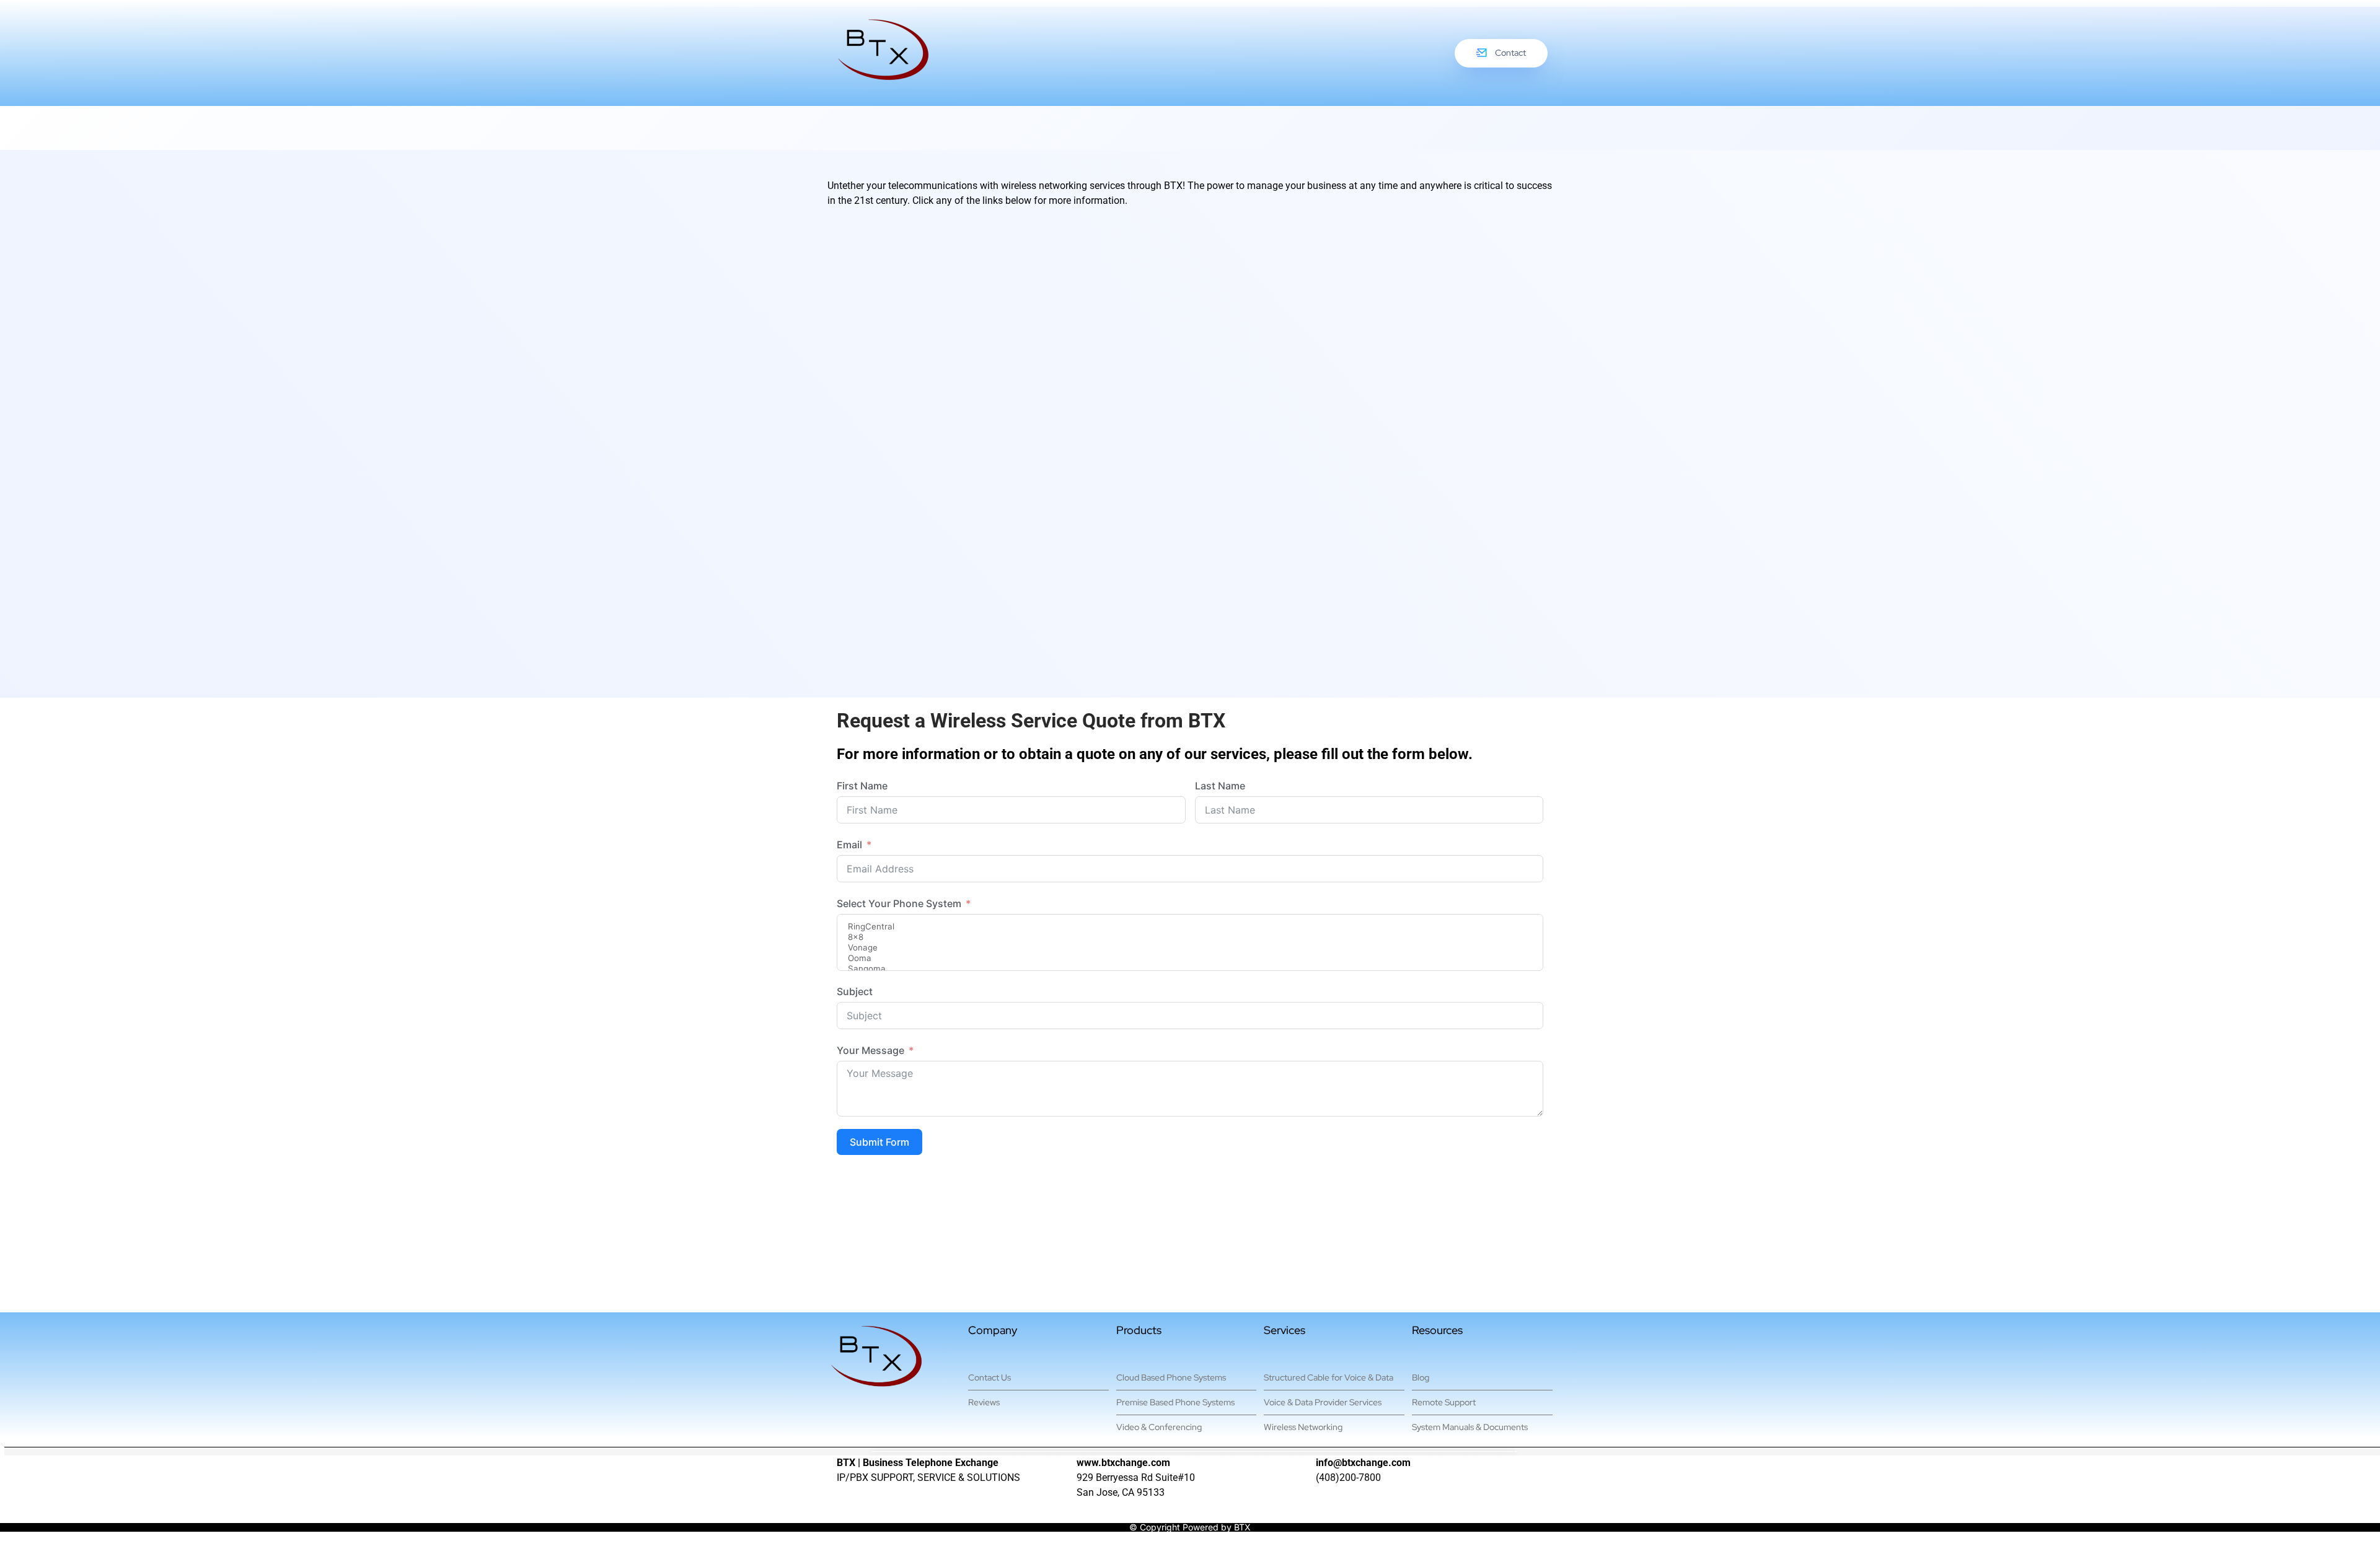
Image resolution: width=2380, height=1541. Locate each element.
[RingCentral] (1190, 927)
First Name (862, 786)
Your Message (870, 1050)
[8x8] (1190, 937)
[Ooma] (1190, 958)
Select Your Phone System (899, 903)
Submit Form (879, 1142)
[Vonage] (1190, 948)
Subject (855, 991)
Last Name (1220, 786)
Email (849, 845)
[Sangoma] (1190, 969)
